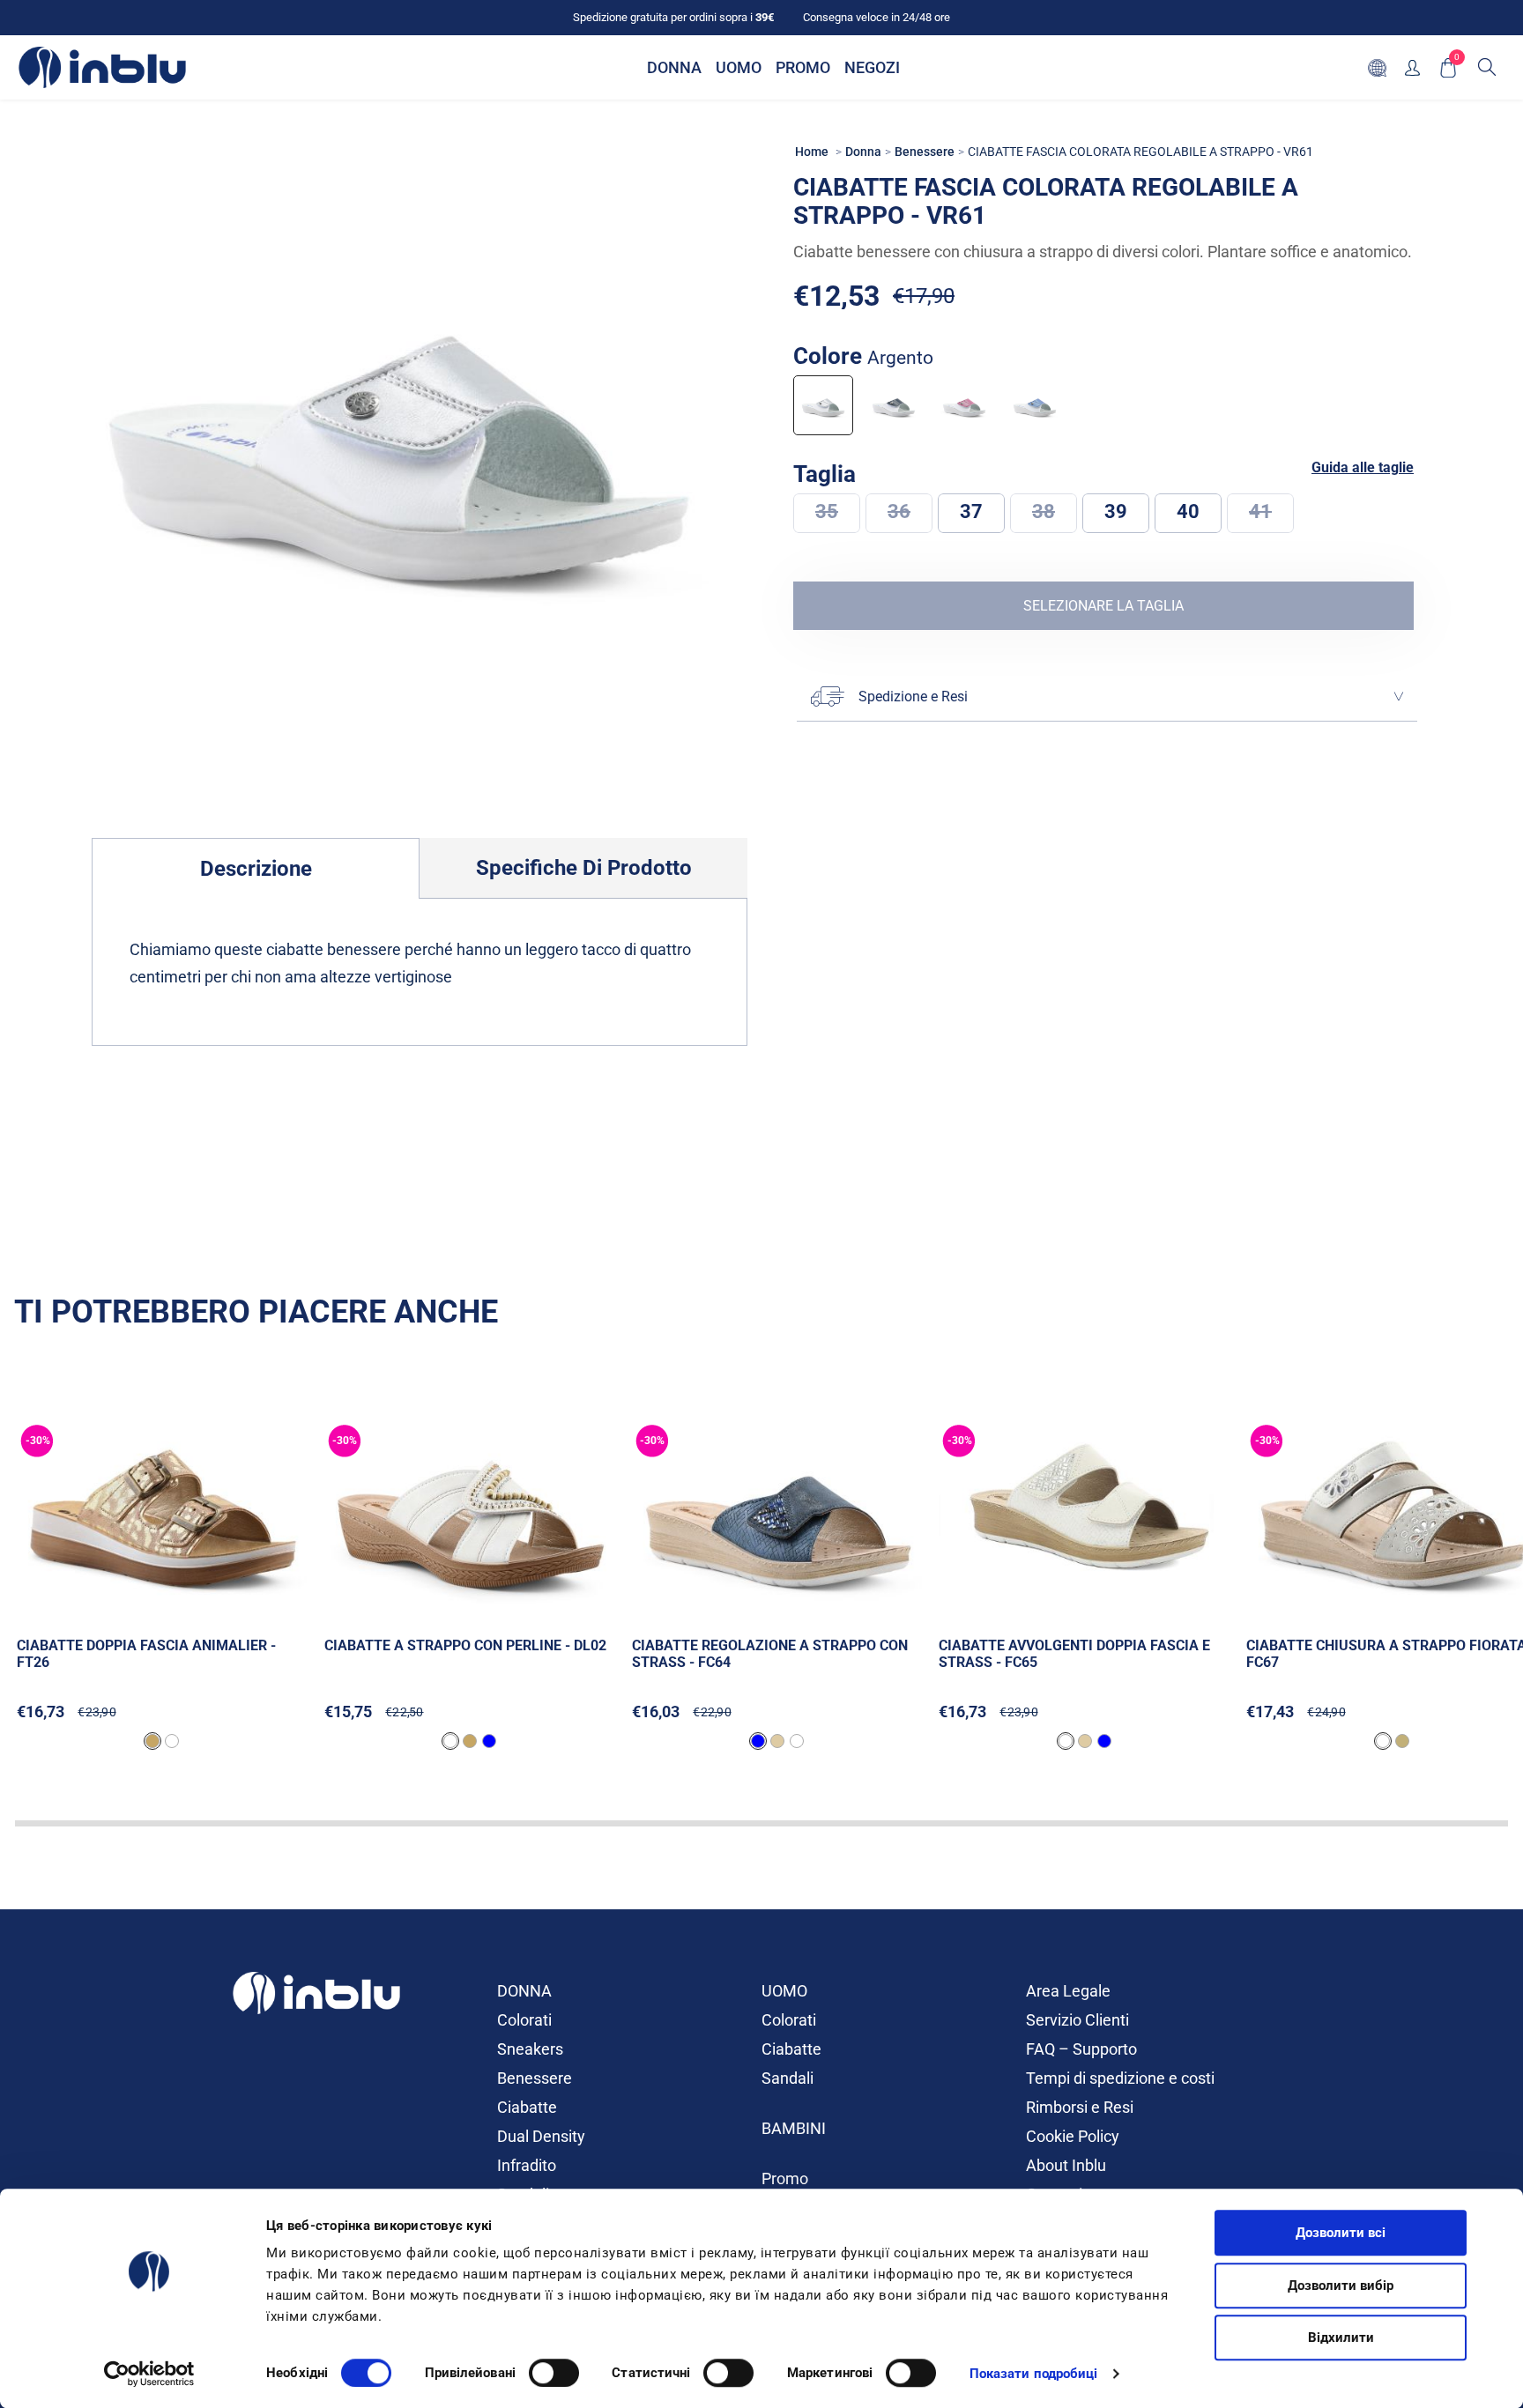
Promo (785, 2178)
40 (1188, 511)
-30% (38, 1441)
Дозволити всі (1341, 2233)
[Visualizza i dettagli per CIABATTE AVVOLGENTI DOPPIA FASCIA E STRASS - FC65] (1085, 1518)
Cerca (1487, 67)
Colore (863, 356)
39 (1116, 511)
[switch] (554, 2373)
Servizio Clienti (1077, 2020)
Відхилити (1341, 2338)
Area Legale (1068, 1991)
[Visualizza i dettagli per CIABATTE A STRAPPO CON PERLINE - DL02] (471, 1518)
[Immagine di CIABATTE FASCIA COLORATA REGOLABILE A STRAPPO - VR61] (399, 430)
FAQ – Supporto (1081, 2049)
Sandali (788, 2078)
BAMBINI (794, 2128)
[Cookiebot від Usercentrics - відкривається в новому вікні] (149, 2374)
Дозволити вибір (1341, 2286)
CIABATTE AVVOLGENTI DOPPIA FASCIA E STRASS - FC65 (1074, 1654)
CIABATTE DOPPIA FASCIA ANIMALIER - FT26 (146, 1654)
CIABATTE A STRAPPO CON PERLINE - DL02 (465, 1645)
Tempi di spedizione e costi (1120, 2078)
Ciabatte (527, 2107)
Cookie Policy (1073, 2136)
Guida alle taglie (1363, 468)
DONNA (524, 1991)
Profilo (1412, 67)
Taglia (827, 474)
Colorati (524, 2020)
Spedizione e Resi (913, 696)
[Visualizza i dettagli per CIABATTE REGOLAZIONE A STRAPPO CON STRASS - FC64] (779, 1518)
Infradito (527, 2165)
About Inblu (1066, 2165)
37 (971, 511)
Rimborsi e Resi (1080, 2107)
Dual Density (541, 2136)
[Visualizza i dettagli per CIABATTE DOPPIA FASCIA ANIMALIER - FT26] (163, 1518)
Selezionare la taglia (1103, 606)
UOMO (784, 1991)
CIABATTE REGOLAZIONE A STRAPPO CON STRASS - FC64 (770, 1654)
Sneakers (530, 2049)
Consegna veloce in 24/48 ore (877, 17)
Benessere (535, 2078)
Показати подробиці (1034, 2374)
